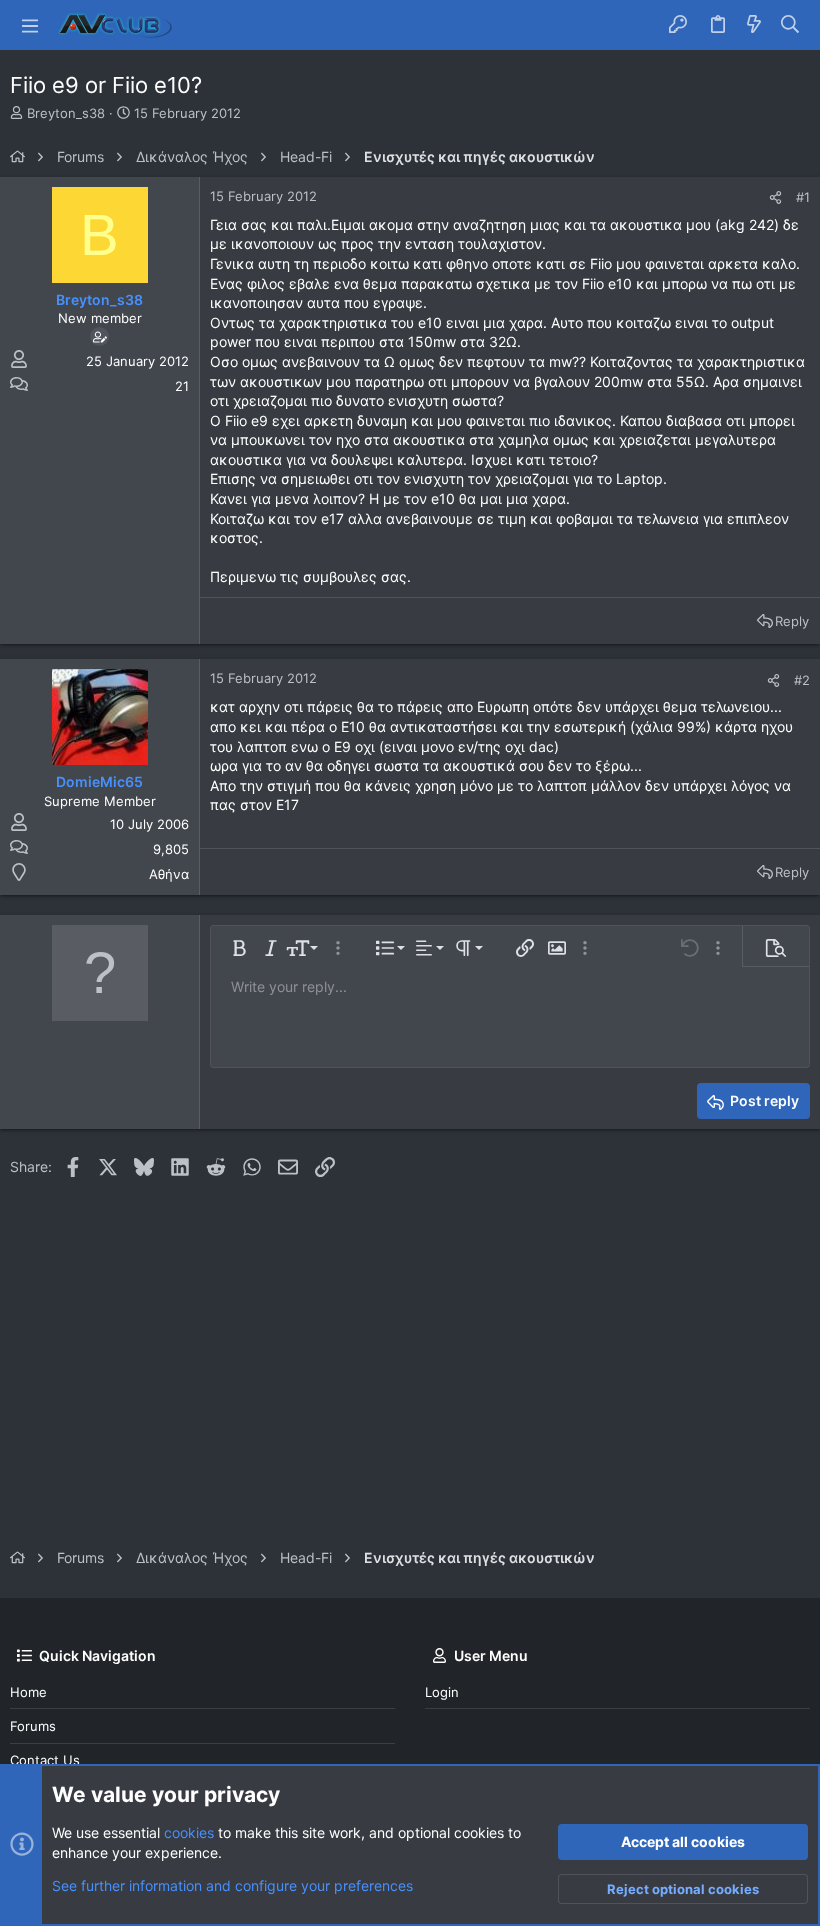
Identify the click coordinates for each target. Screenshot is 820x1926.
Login (442, 1692)
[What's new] (754, 25)
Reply (792, 621)
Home (28, 1692)
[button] (30, 25)
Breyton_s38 (66, 113)
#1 (803, 197)
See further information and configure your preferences (232, 1885)
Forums (33, 1726)
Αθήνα (169, 874)
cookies (189, 1832)
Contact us (45, 1760)
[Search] (790, 25)
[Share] (775, 197)
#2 (802, 680)
